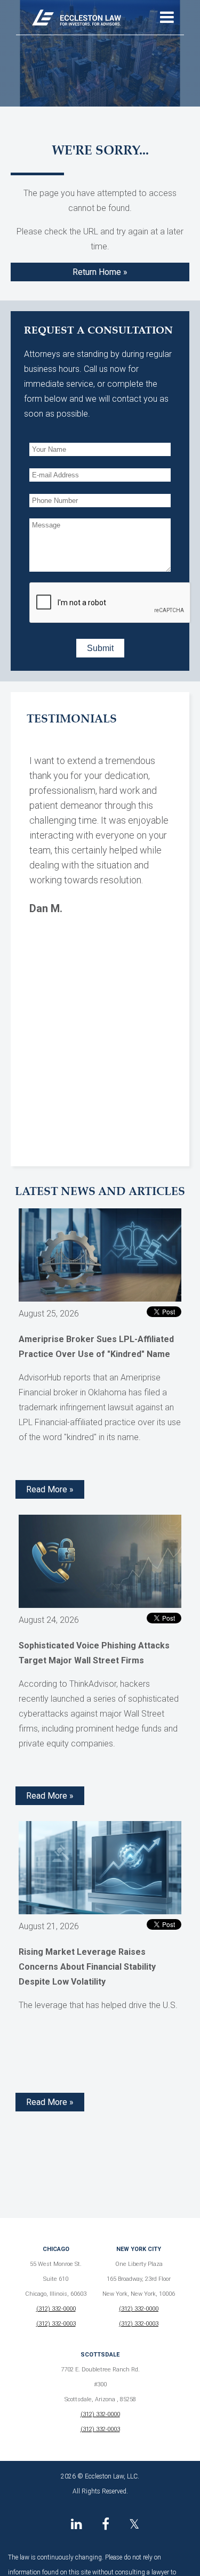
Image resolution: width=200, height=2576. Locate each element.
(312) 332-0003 (56, 2324)
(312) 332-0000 (56, 2309)
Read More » (50, 1489)
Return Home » (100, 272)
